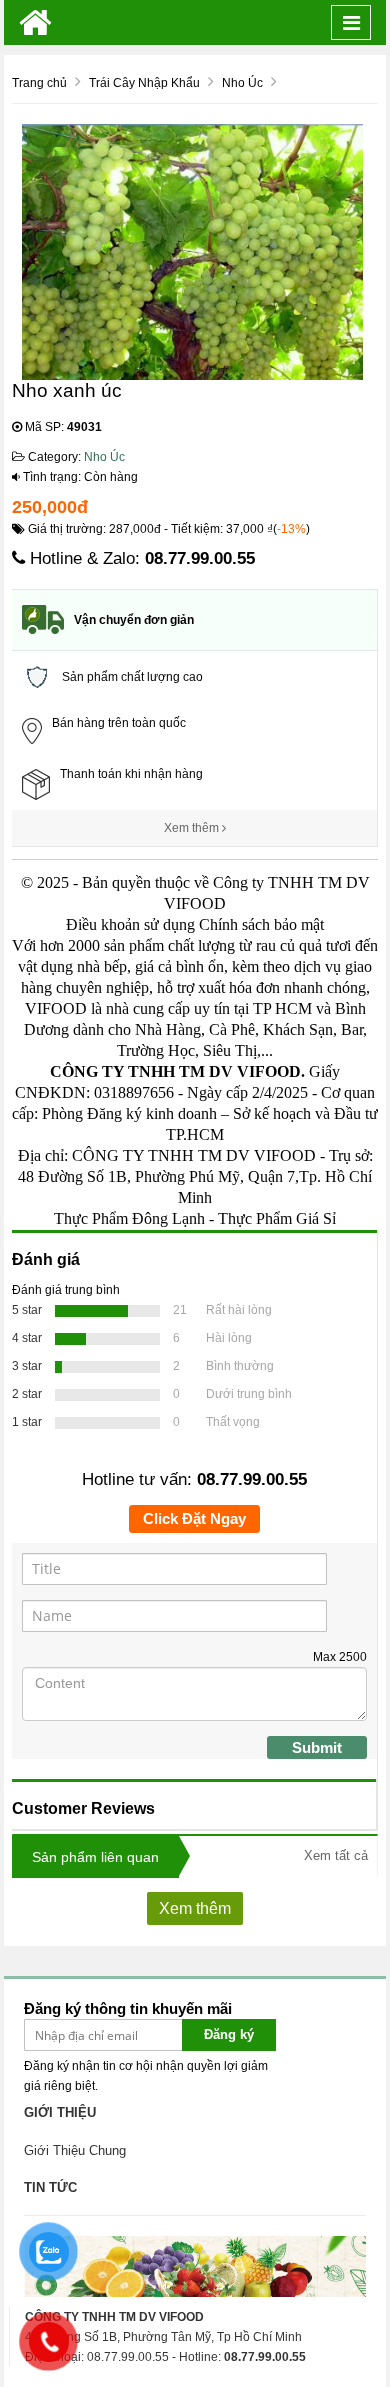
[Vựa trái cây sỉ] (35, 22)
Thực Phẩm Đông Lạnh (129, 1218)
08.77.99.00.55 (200, 558)
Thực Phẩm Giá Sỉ (277, 1218)
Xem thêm (193, 828)
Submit (317, 1747)
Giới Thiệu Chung (75, 2150)
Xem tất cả (336, 1855)
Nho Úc (104, 457)
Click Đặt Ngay (194, 1518)
